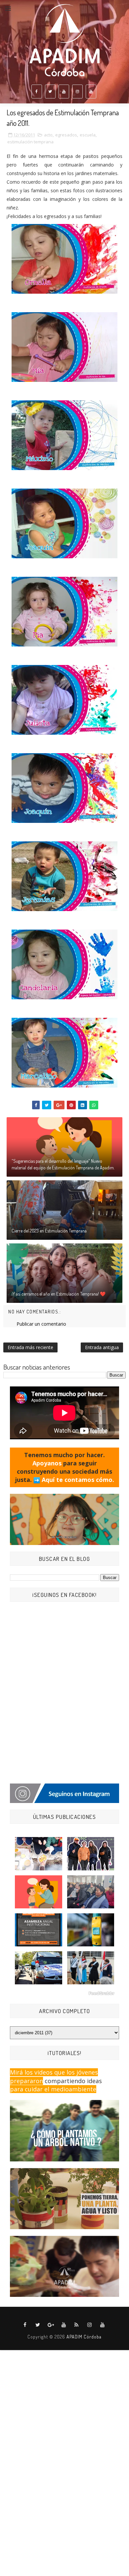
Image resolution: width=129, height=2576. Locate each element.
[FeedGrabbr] (64, 1993)
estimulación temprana (30, 142)
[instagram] (77, 92)
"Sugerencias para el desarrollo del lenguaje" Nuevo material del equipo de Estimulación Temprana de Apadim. (63, 1164)
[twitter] (50, 92)
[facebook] (37, 92)
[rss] (77, 2325)
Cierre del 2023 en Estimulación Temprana (49, 1231)
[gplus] (51, 2325)
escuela (88, 135)
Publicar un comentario (41, 1324)
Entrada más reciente (30, 1347)
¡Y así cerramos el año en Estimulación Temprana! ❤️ (59, 1294)
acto (48, 135)
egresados (66, 135)
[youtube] (64, 92)
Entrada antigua (102, 1347)
